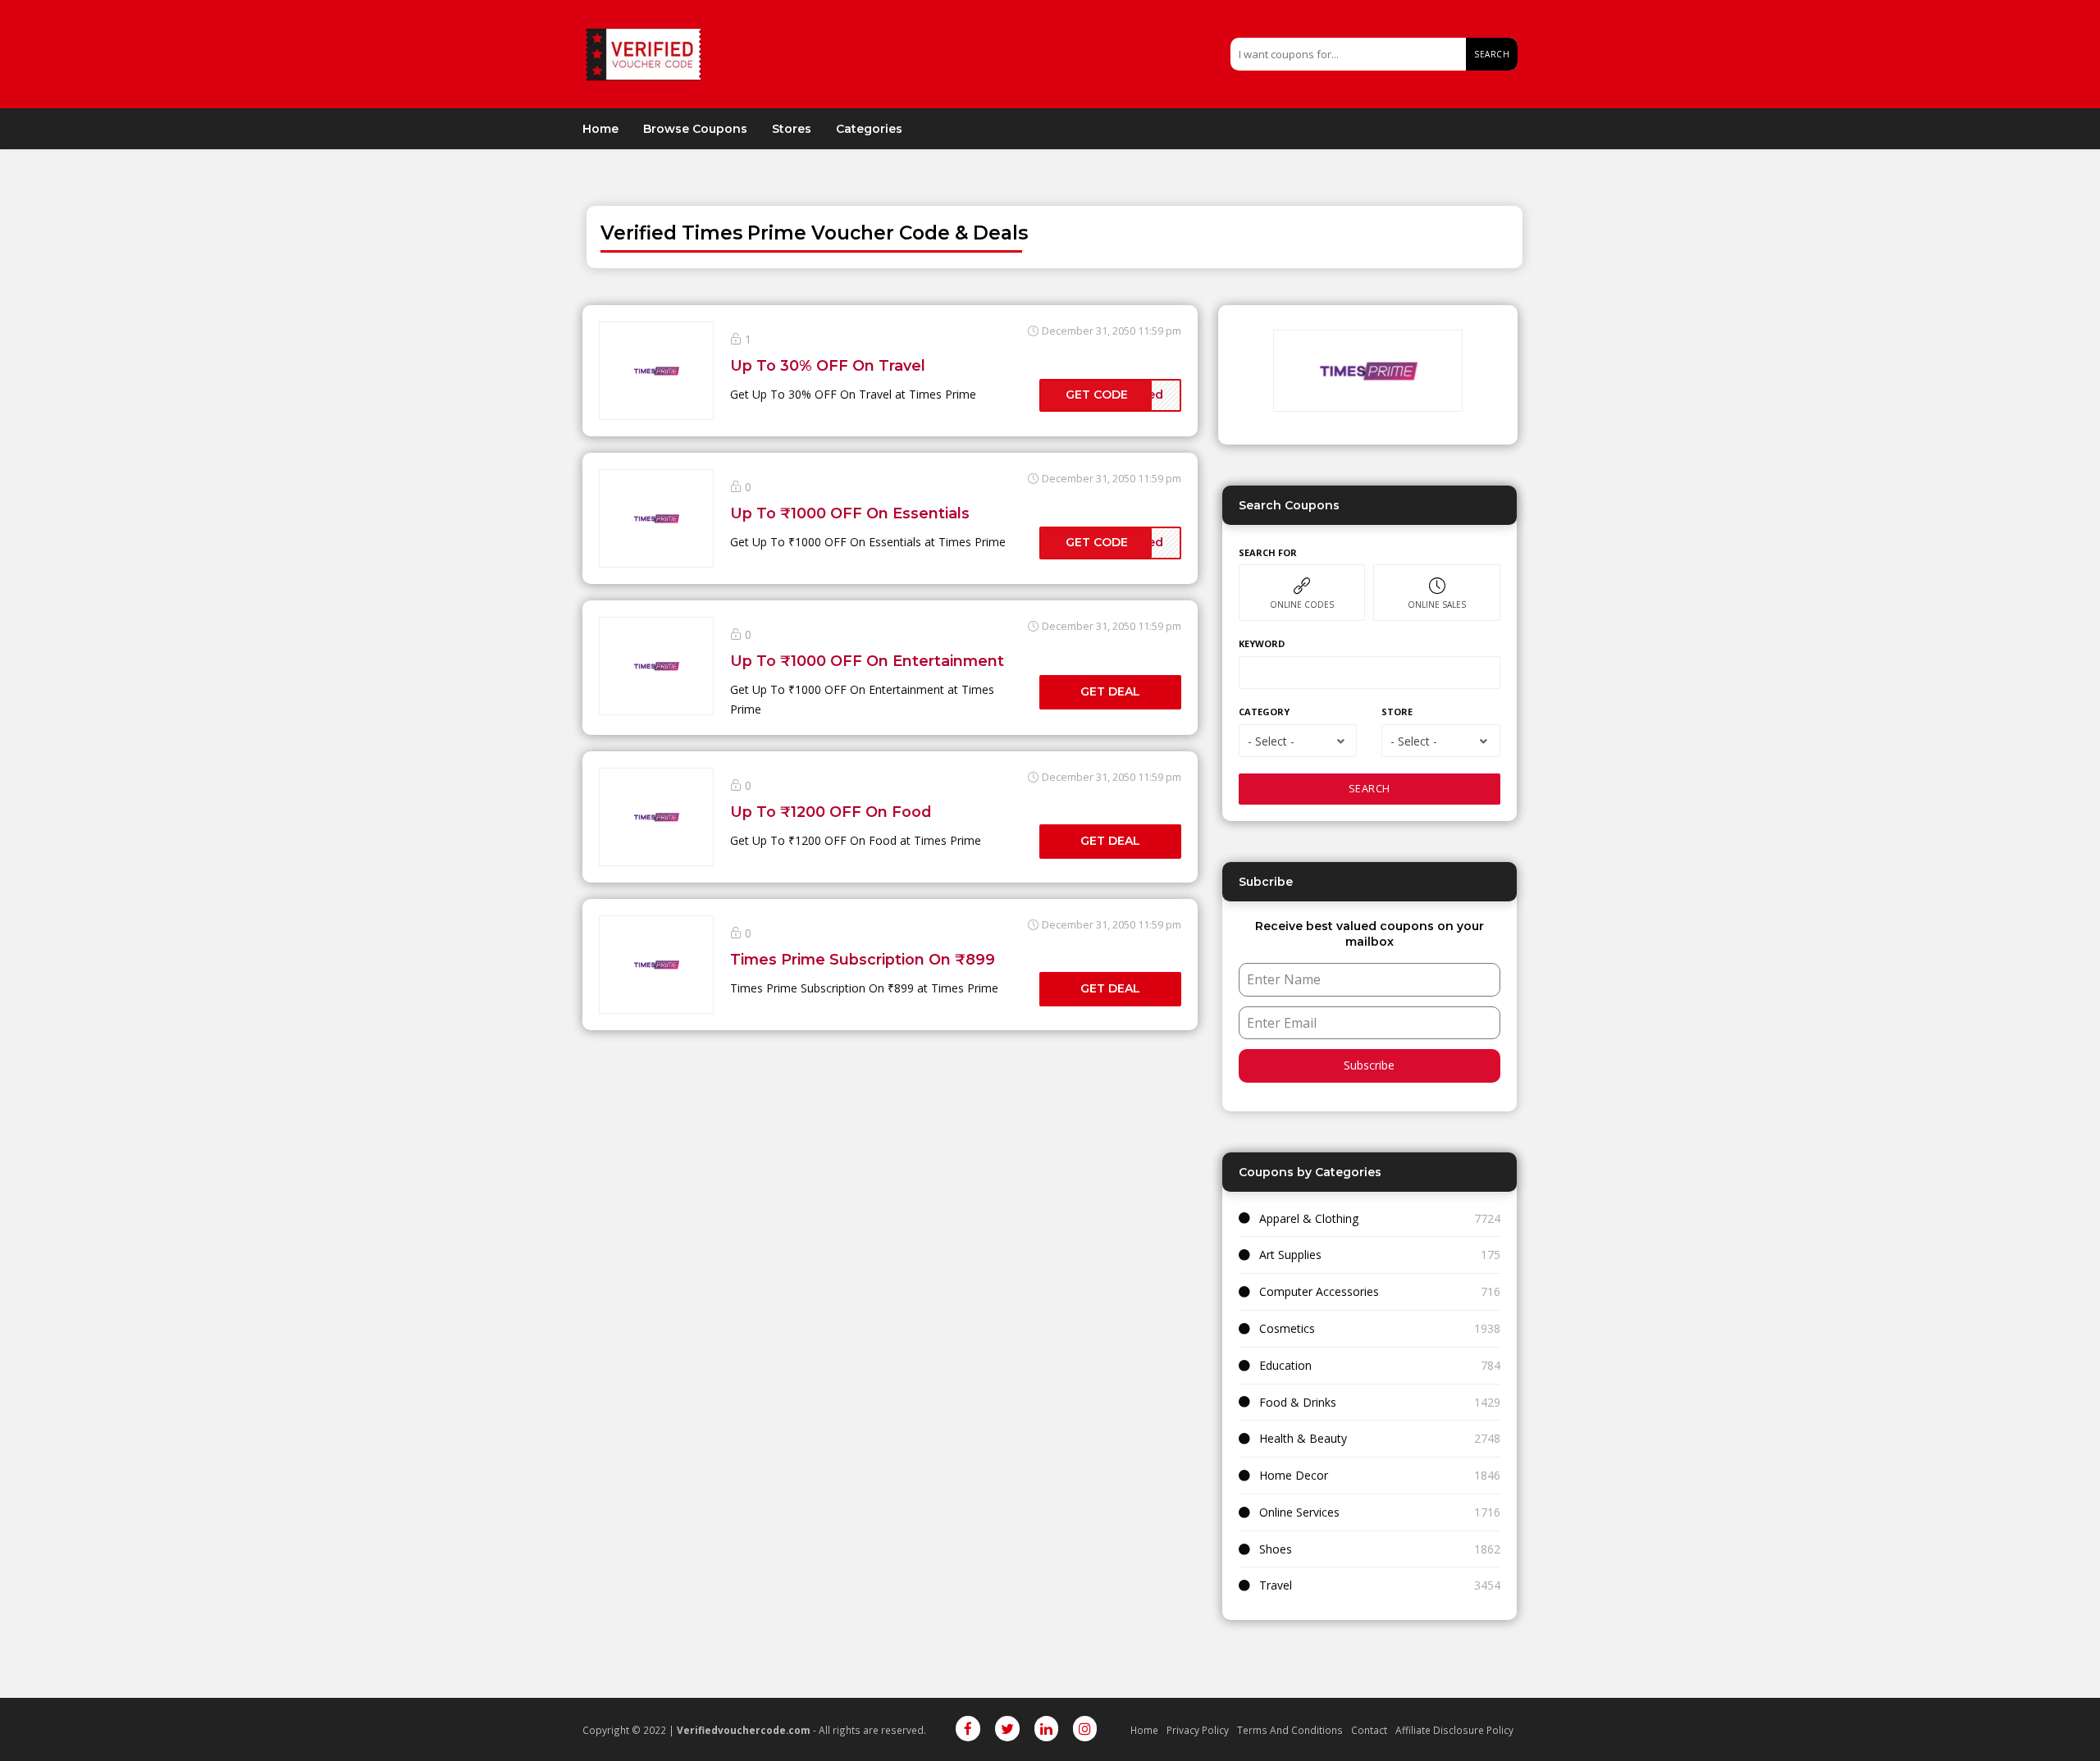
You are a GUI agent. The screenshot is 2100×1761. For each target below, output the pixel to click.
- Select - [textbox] (1271, 741)
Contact (1369, 1730)
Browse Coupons (695, 129)
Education (1285, 1365)
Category (1264, 712)
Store (1397, 712)
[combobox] (1298, 741)
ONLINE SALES (1437, 604)
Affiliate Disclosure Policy (1454, 1730)
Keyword (1262, 643)
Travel (1276, 1585)
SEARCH (1370, 789)
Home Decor (1294, 1475)
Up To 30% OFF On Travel (828, 365)
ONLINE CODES (1302, 604)
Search (1492, 54)
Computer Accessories (1319, 1291)
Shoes (1276, 1549)
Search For (1268, 552)
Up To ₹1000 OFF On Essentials (850, 513)
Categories (869, 129)
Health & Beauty (1303, 1438)
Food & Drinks (1298, 1402)
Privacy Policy (1198, 1730)
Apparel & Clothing (1309, 1218)
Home (600, 129)
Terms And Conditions (1290, 1730)
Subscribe (1369, 1065)
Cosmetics (1287, 1328)
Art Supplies (1290, 1255)
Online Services (1299, 1512)
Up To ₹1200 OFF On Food (831, 812)
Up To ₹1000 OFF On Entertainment (867, 661)
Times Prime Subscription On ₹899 (863, 959)
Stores (792, 129)
